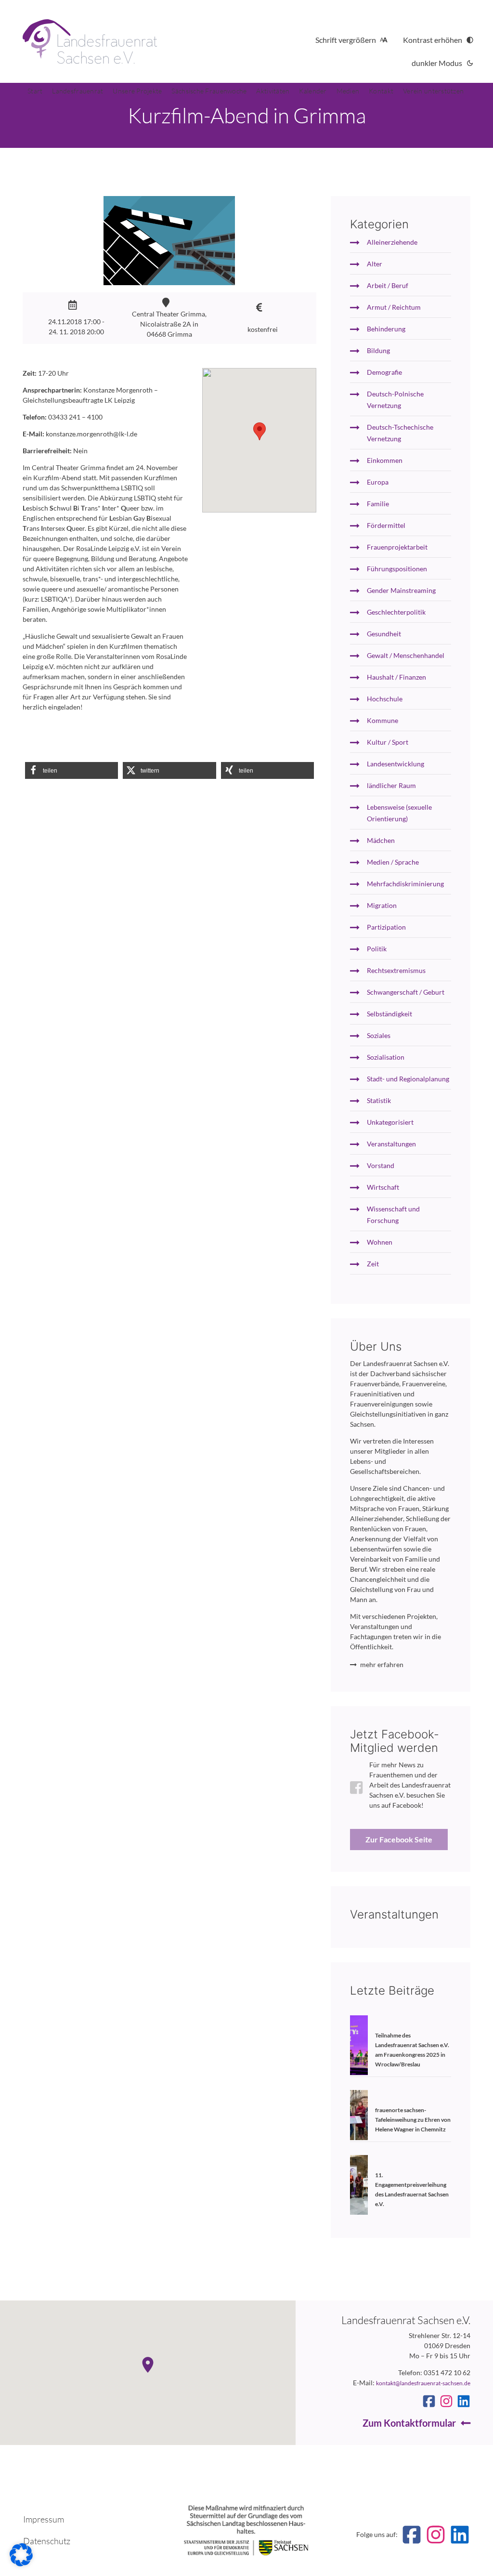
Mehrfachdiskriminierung (405, 884)
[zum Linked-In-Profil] (464, 2401)
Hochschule (385, 699)
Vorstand (381, 1165)
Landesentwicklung (396, 764)
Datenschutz (47, 2541)
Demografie (384, 372)
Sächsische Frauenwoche (209, 91)
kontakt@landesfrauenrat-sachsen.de (423, 2383)
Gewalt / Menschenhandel (406, 655)
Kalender (313, 91)
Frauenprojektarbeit (397, 547)
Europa (378, 482)
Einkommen (385, 460)
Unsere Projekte (137, 91)
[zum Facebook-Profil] (429, 2401)
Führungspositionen (397, 569)
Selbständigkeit (389, 1014)
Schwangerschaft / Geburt (406, 992)
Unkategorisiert (390, 1122)
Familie (378, 504)
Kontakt (381, 91)
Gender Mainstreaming (401, 590)
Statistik (379, 1100)
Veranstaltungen (391, 1144)
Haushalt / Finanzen (396, 677)
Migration (382, 905)
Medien (348, 91)
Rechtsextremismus (396, 970)
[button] (71, 770)
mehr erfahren (382, 1664)
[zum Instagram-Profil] (446, 2401)
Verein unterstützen (433, 91)
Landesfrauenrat (78, 91)
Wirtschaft (383, 1187)
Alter (375, 264)
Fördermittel (386, 525)
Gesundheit (384, 634)
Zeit (373, 1264)
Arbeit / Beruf (388, 285)
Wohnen (380, 1242)
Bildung (378, 350)
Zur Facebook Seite (399, 1839)
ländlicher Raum (391, 785)
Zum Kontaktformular (409, 2423)
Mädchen (381, 840)
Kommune (383, 720)
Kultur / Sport (388, 742)
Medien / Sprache (393, 862)
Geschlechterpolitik (396, 612)
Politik (377, 949)
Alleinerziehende (392, 242)
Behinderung (386, 329)
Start (35, 91)
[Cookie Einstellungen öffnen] (21, 2564)
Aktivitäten (273, 91)
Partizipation (386, 927)
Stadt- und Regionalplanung (408, 1079)
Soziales (379, 1035)
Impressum (44, 2519)
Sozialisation (386, 1057)
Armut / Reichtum (394, 307)
